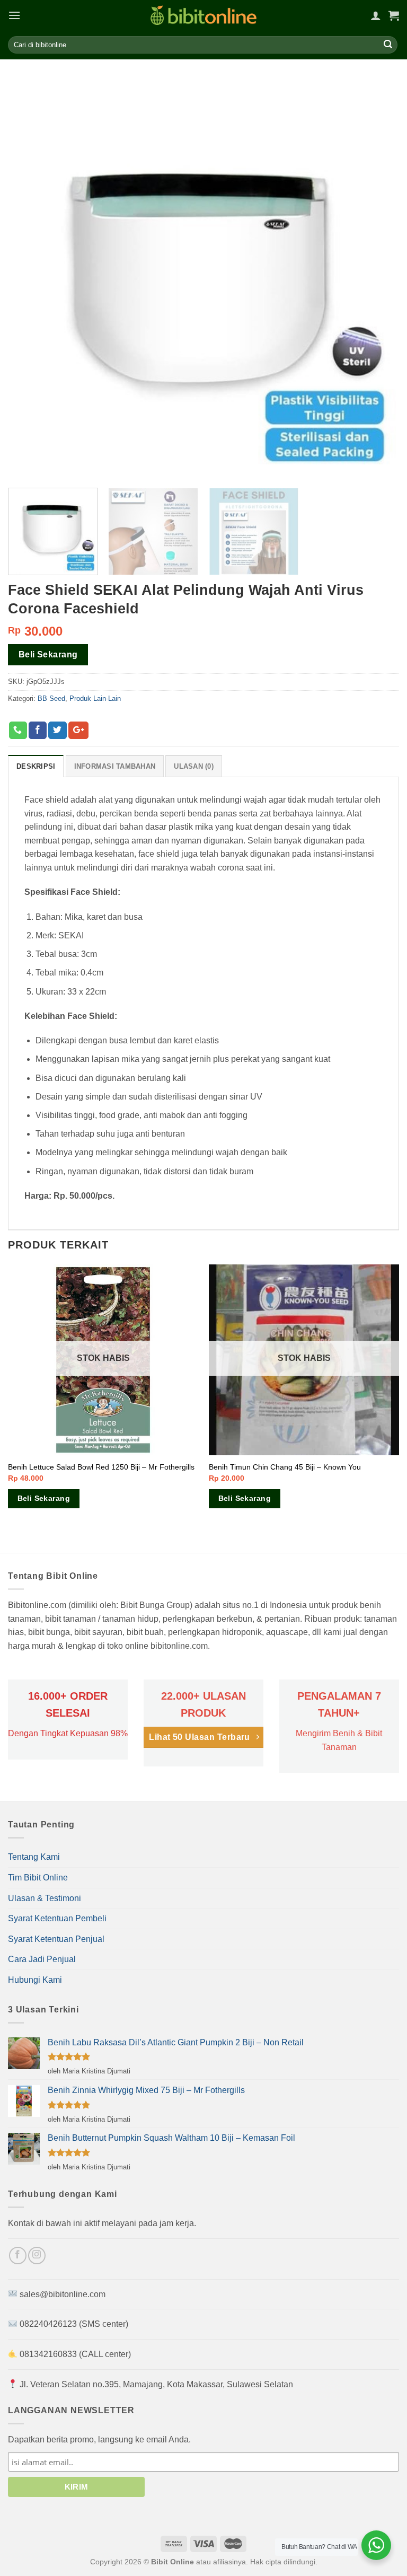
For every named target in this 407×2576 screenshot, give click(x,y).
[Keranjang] (394, 15)
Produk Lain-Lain (95, 698)
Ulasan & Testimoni (45, 1898)
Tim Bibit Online (38, 1878)
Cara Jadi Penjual (42, 1959)
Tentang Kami (34, 1857)
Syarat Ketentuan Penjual (56, 1939)
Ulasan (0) (194, 766)
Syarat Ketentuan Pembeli (57, 1918)
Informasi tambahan (115, 766)
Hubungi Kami (35, 1980)
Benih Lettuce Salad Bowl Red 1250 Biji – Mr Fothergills (101, 1467)
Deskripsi (36, 766)
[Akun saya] (376, 15)
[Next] (399, 1408)
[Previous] (8, 1408)
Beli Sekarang (48, 654)
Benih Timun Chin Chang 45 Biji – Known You (285, 1467)
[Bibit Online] (203, 15)
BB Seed (51, 698)
